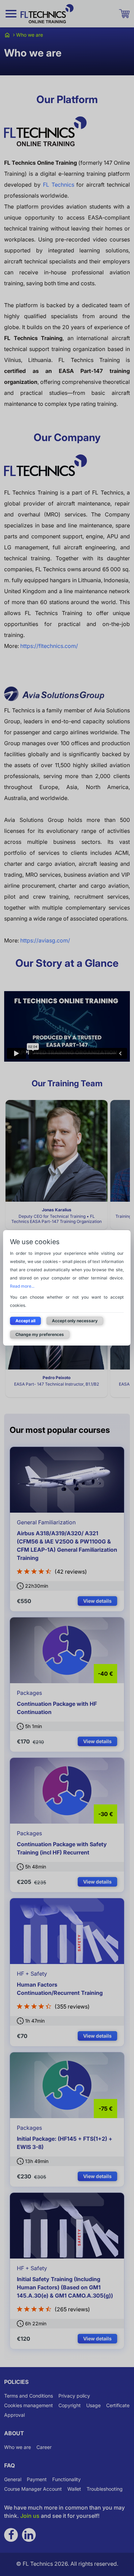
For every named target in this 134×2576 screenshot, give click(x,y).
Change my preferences (40, 1334)
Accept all (25, 1321)
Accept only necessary (75, 1321)
